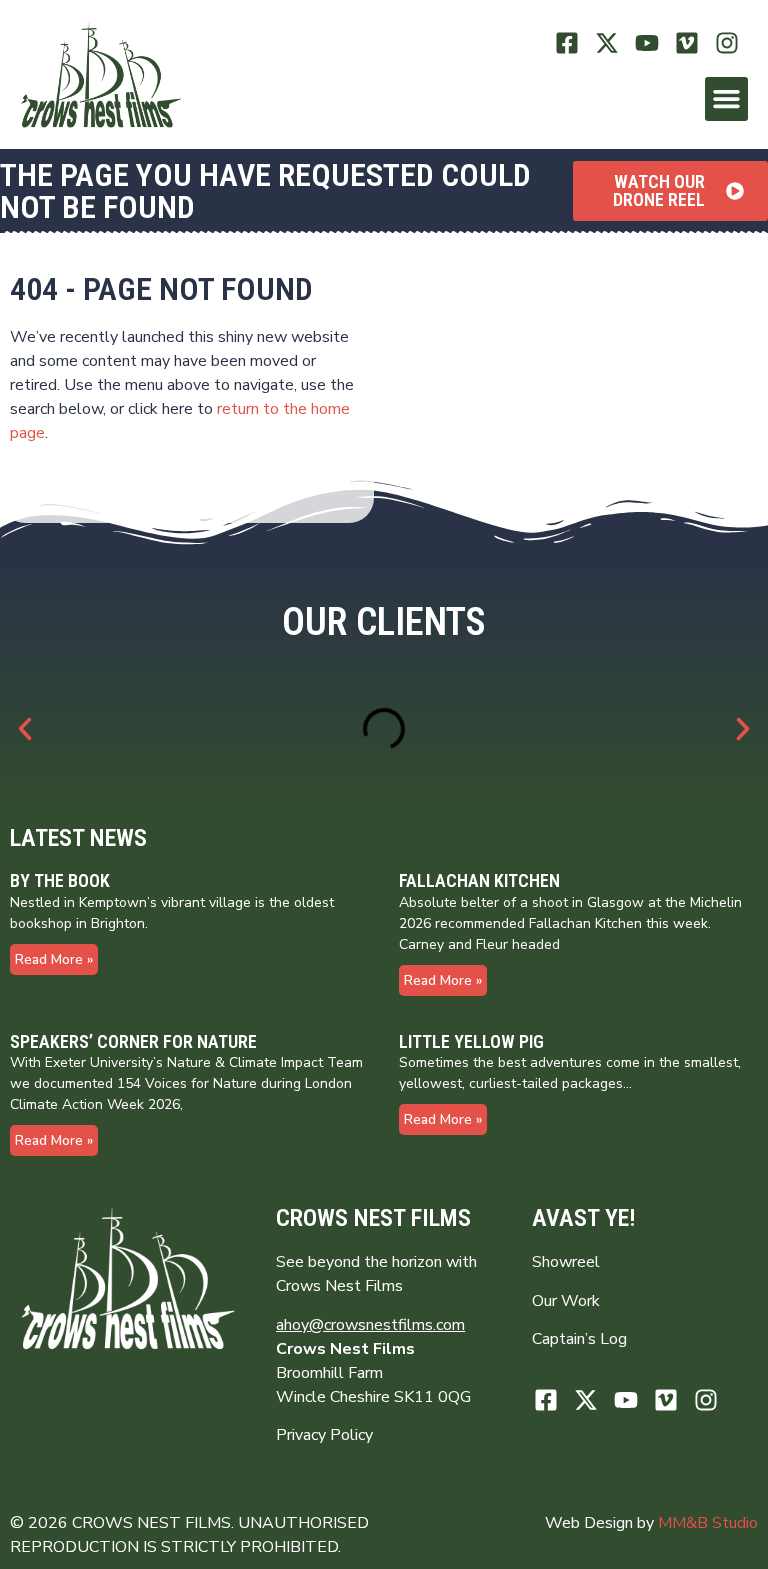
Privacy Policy (324, 1435)
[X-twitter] (607, 42)
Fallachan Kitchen (479, 880)
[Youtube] (647, 42)
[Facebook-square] (567, 42)
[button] (727, 99)
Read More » (54, 959)
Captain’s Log (579, 1339)
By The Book (60, 880)
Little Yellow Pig (471, 1041)
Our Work (566, 1301)
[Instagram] (726, 42)
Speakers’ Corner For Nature (133, 1041)
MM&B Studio (708, 1523)
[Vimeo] (686, 42)
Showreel (566, 1262)
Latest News (78, 838)
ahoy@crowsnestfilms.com (370, 1325)
